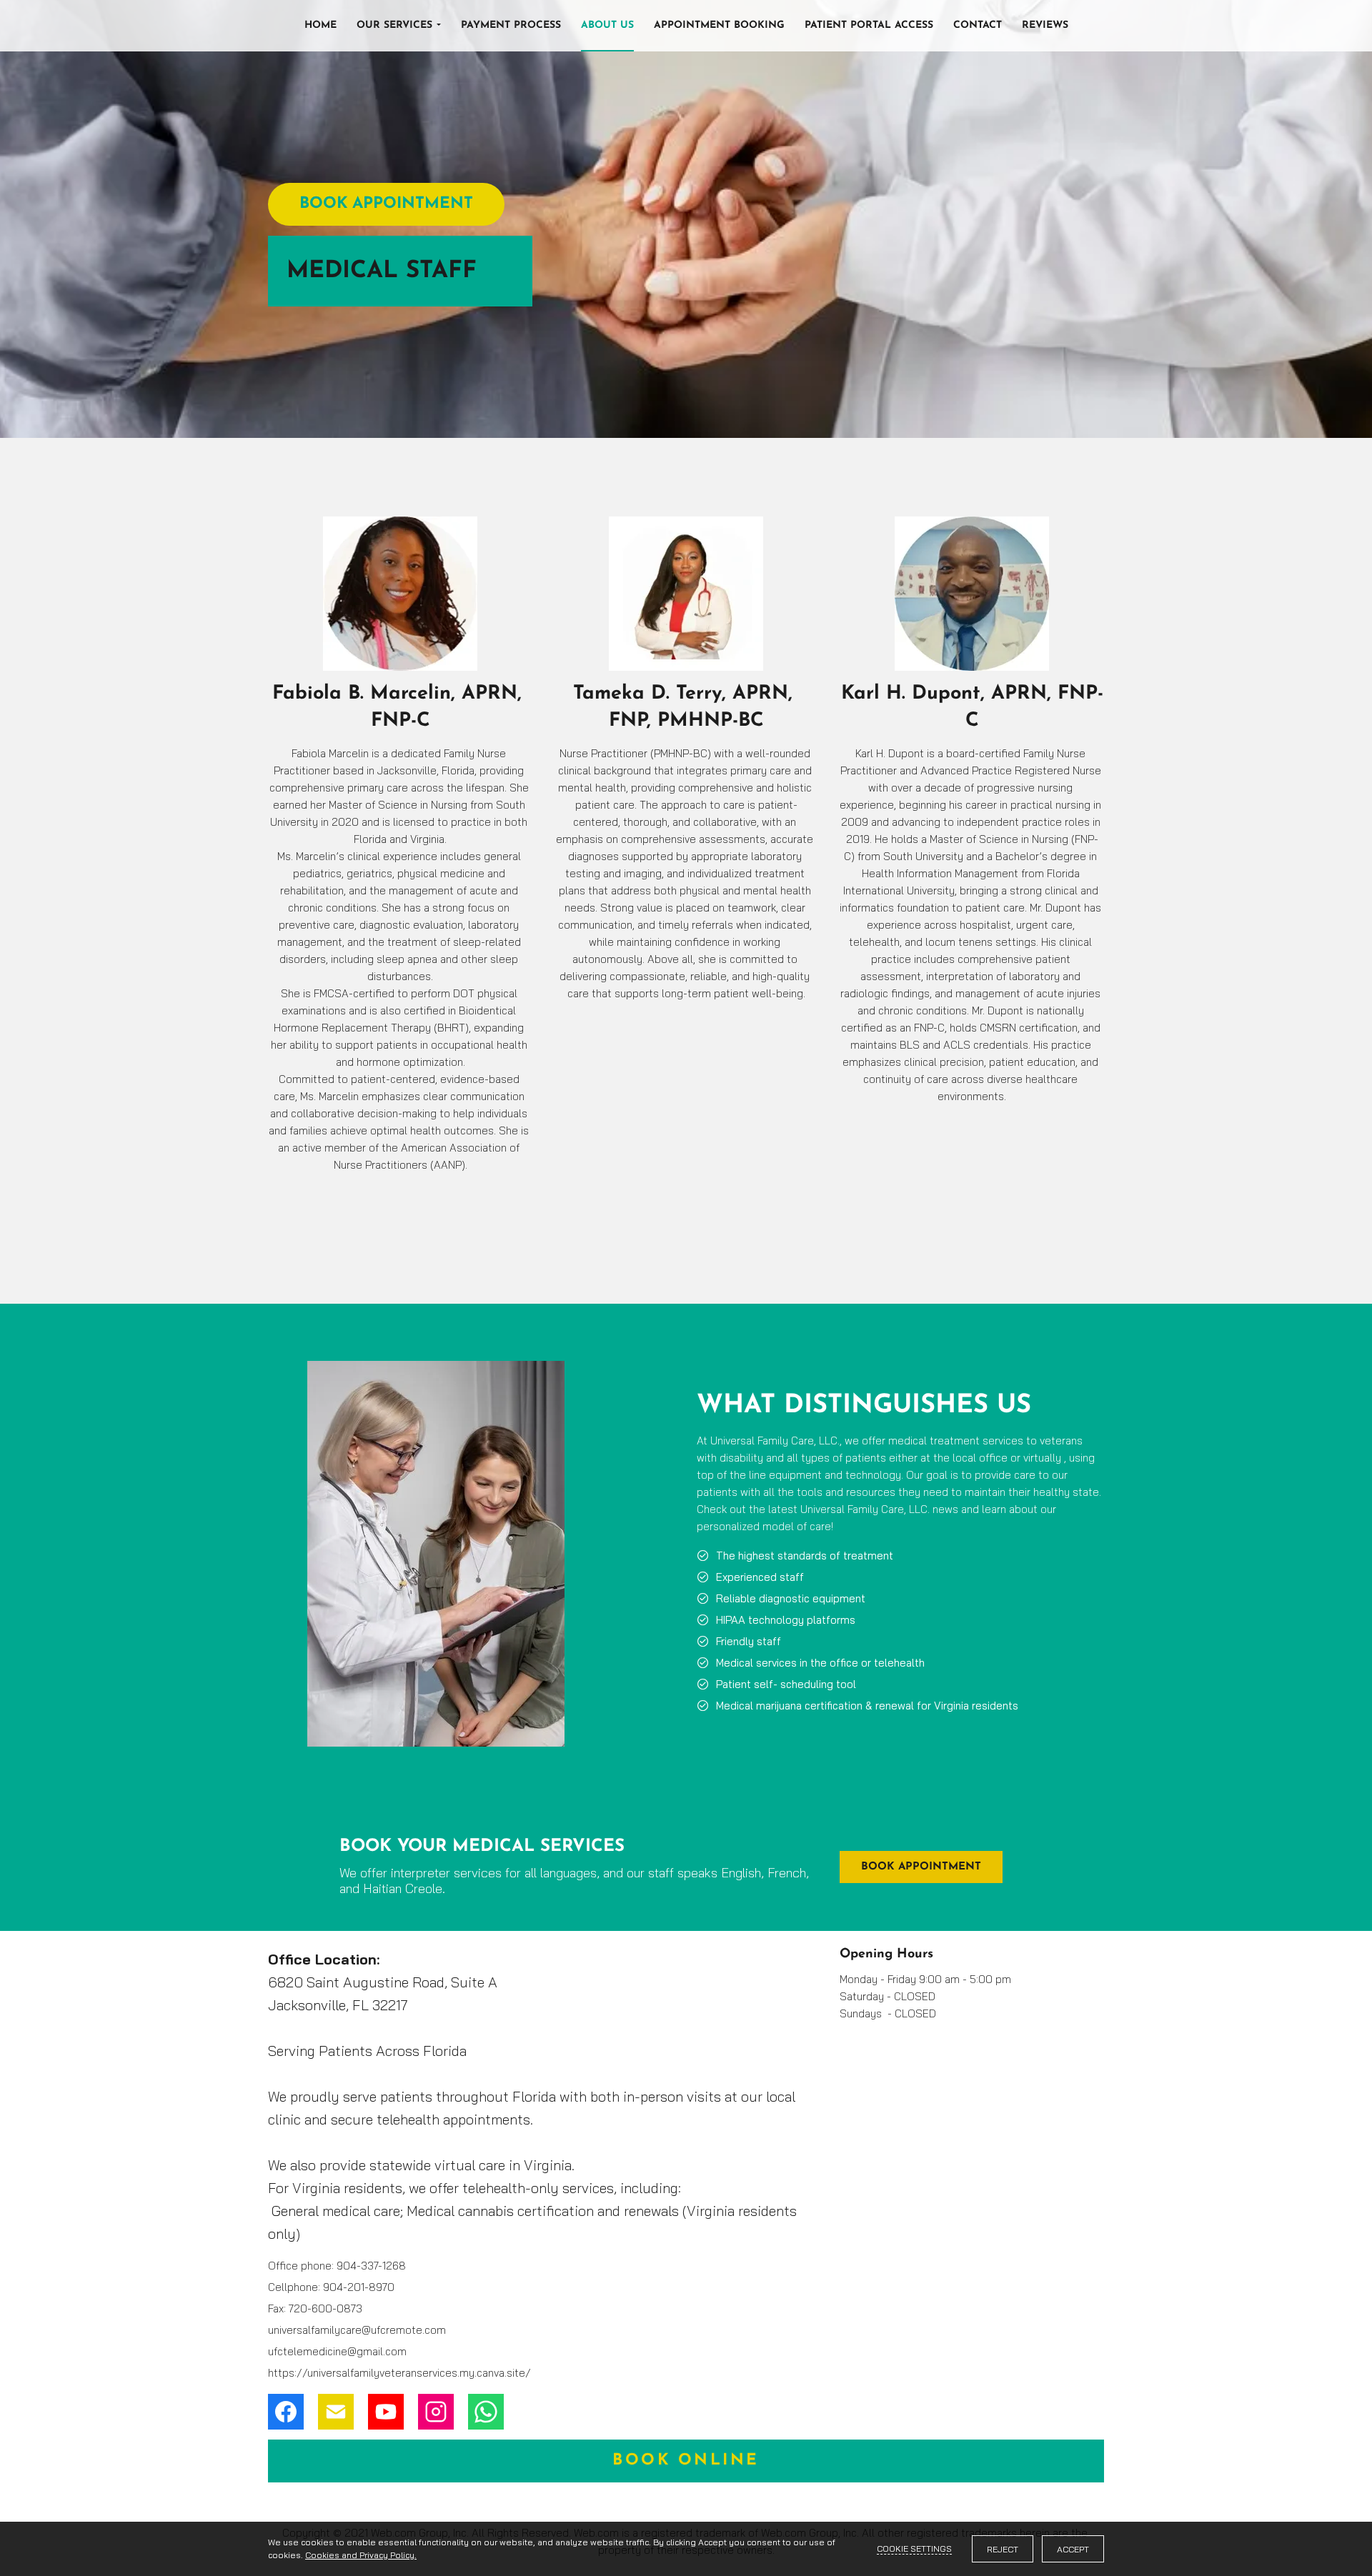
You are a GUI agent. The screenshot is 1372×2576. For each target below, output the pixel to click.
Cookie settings (914, 2548)
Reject (1003, 2549)
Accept (1073, 2549)
